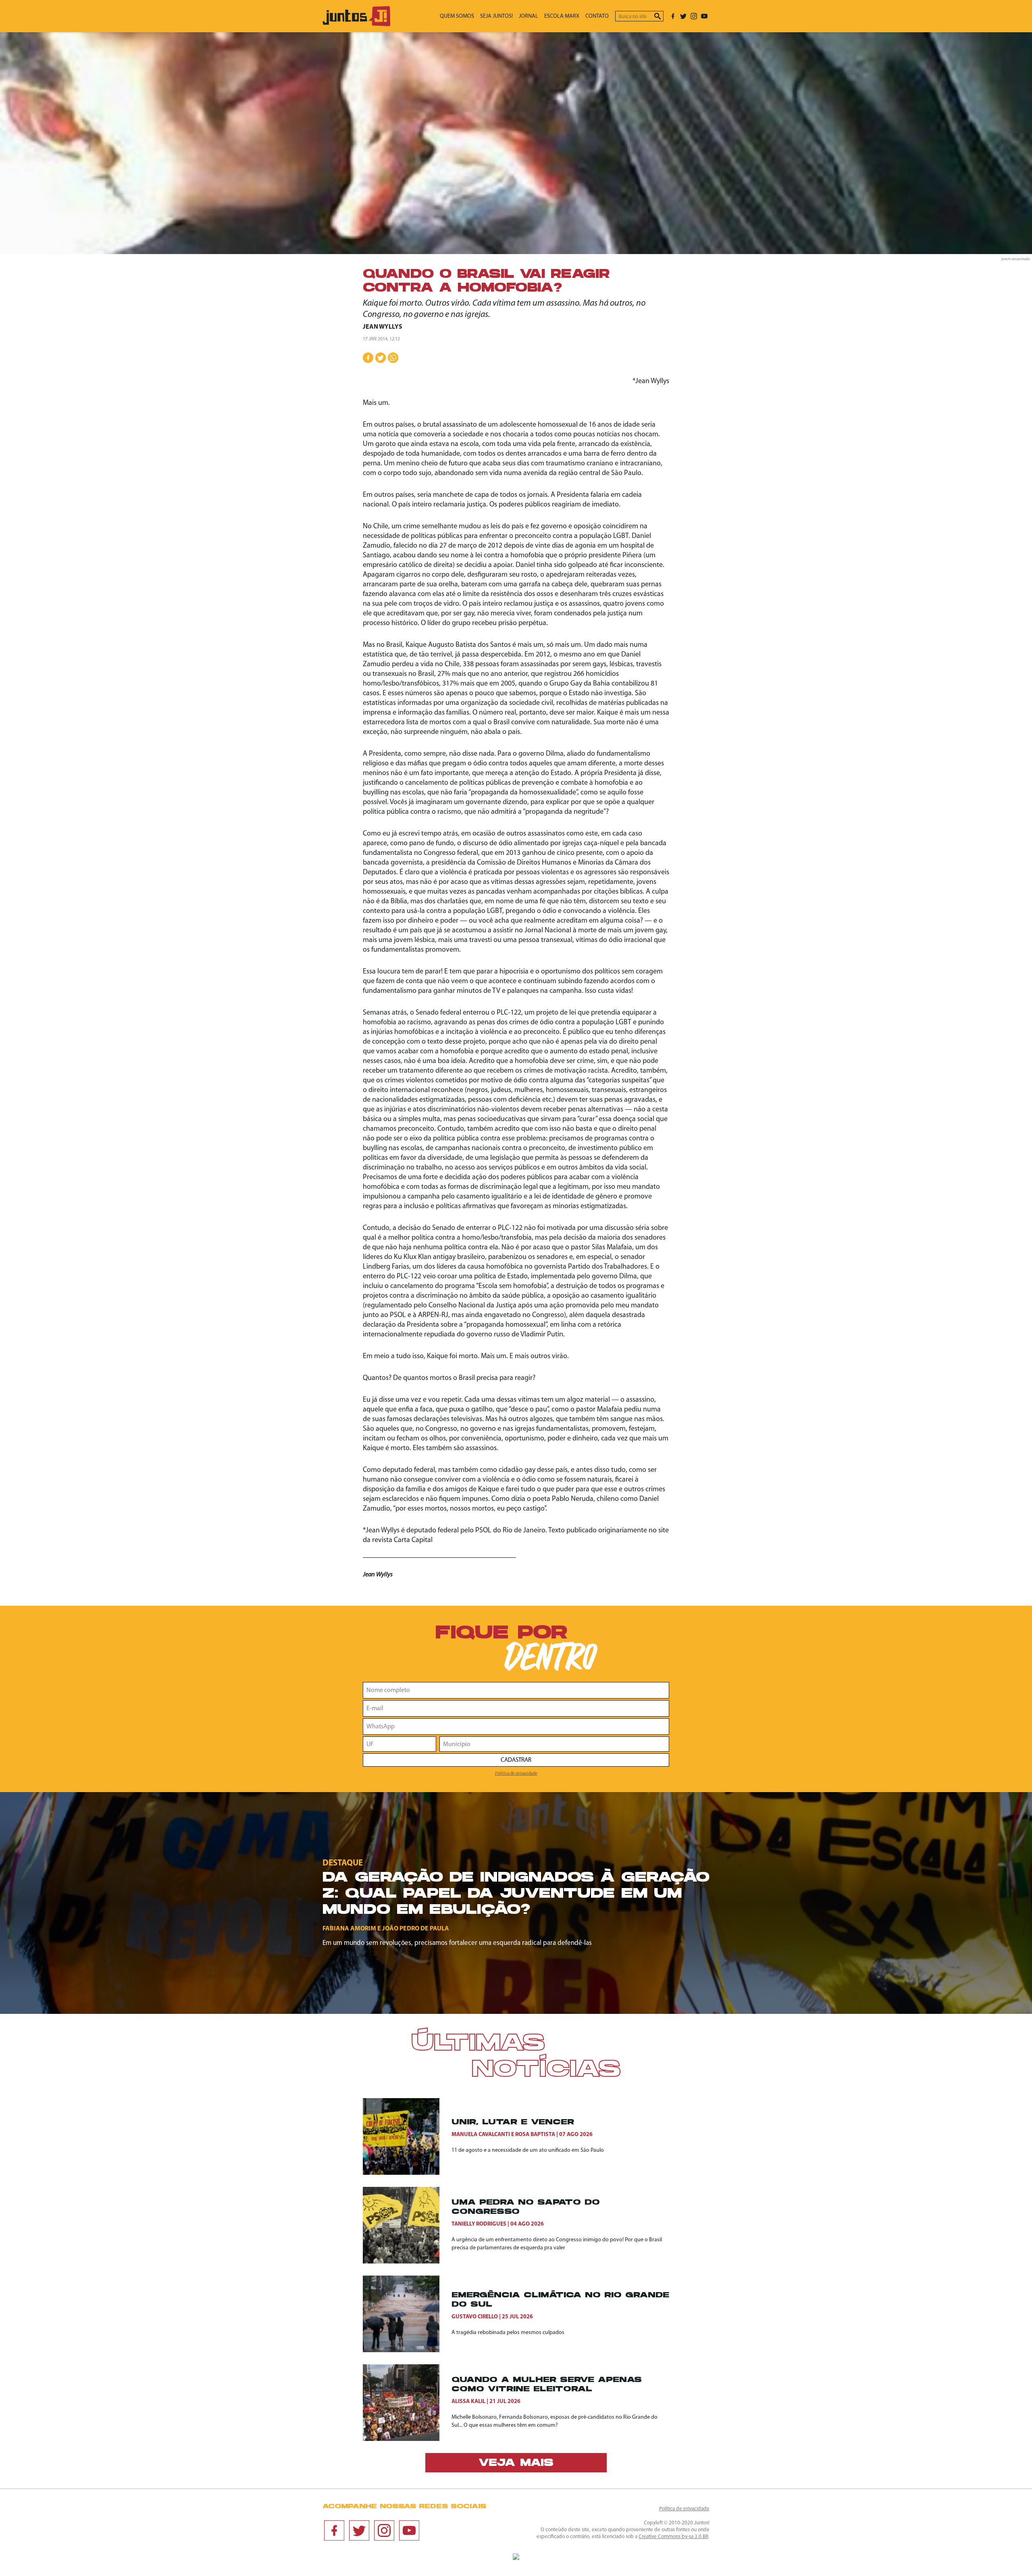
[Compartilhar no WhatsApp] (393, 358)
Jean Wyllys (383, 327)
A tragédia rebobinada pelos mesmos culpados (508, 2333)
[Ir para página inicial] (356, 24)
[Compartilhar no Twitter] (381, 358)
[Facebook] (673, 16)
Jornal (528, 16)
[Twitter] (683, 16)
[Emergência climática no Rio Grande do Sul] (407, 2314)
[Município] (554, 1744)
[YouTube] (704, 16)
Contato (597, 16)
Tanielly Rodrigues (479, 2224)
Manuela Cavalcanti (481, 2135)
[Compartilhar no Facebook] (368, 358)
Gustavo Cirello (475, 2317)
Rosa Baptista (535, 2135)
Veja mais (516, 2463)
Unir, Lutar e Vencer (513, 2123)
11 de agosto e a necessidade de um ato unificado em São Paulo (528, 2150)
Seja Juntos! (496, 16)
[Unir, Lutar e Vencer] (407, 2136)
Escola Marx (562, 16)
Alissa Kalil (468, 2402)
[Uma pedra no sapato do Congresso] (407, 2225)
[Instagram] (694, 16)
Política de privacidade (516, 1774)
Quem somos (457, 16)
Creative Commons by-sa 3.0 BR (673, 2537)
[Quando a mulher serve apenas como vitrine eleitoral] (407, 2403)
